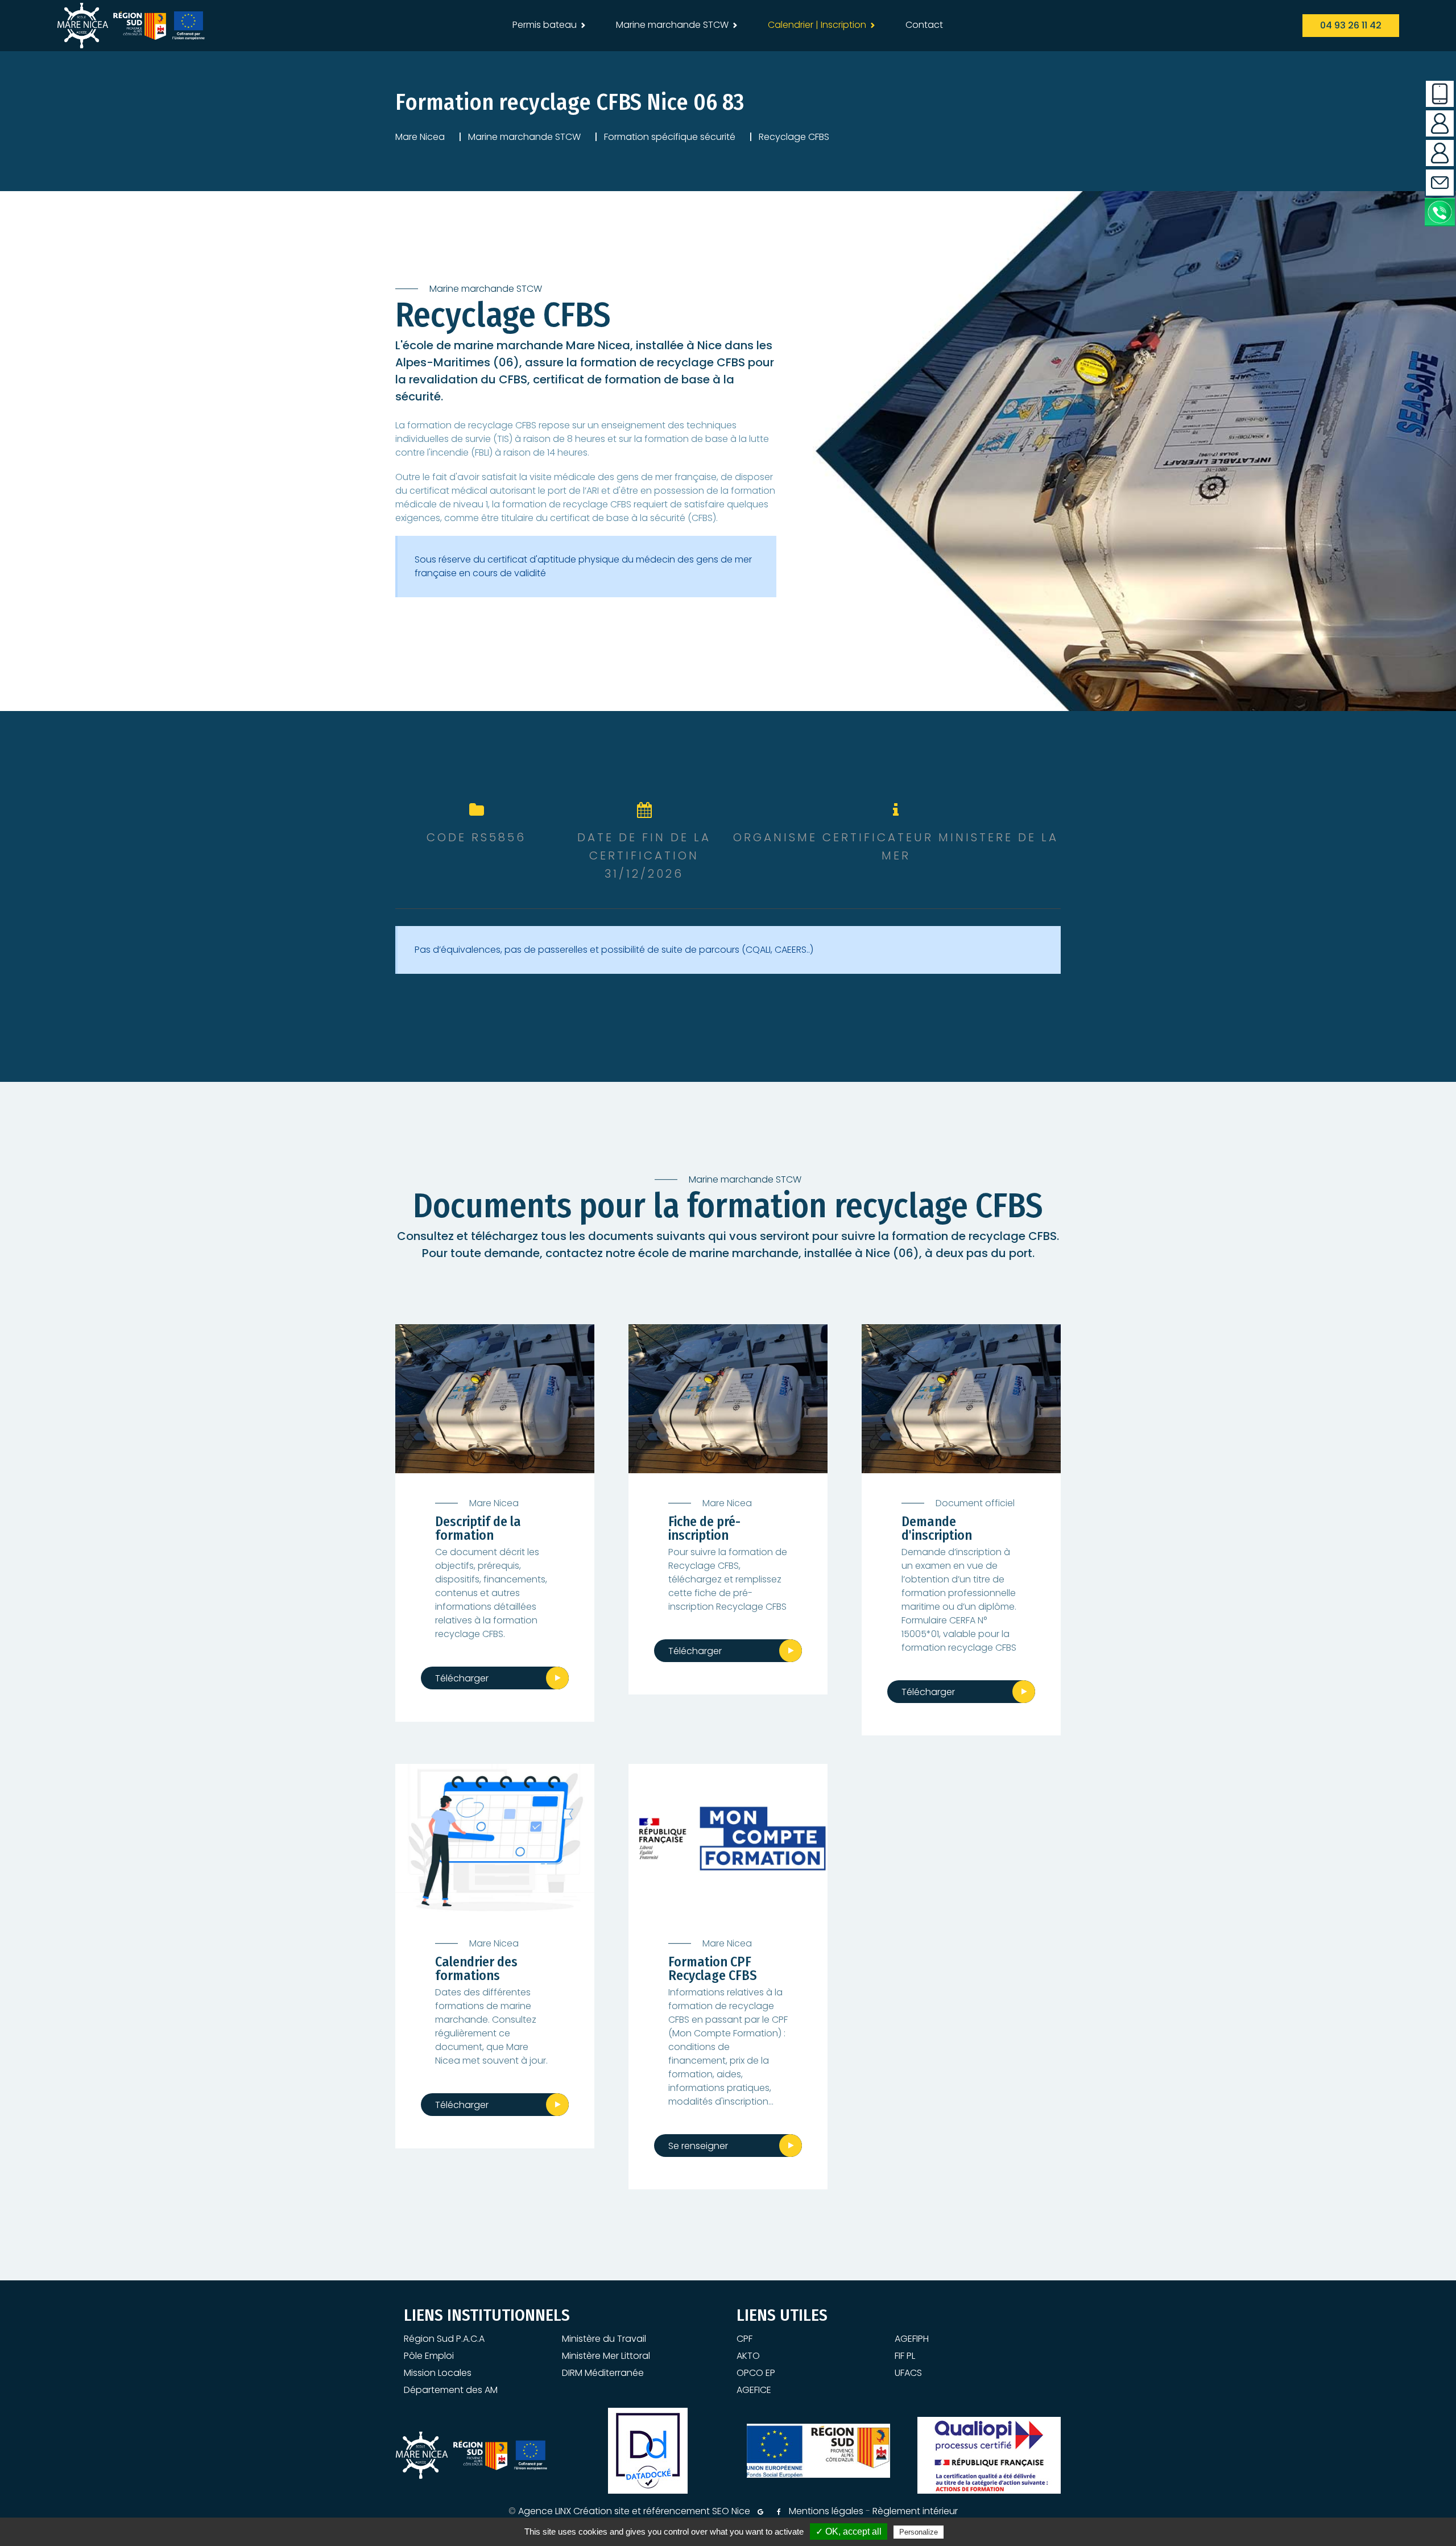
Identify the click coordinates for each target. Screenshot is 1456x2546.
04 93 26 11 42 (1351, 25)
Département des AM (451, 2390)
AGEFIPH (912, 2339)
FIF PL (905, 2356)
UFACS (908, 2373)
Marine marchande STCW (672, 25)
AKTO (748, 2356)
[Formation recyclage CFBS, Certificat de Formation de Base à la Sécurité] (495, 1399)
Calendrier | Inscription (817, 25)
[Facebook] (779, 2512)
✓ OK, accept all (849, 2531)
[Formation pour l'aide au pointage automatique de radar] (495, 1839)
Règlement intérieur (915, 2511)
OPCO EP (756, 2373)
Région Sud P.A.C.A (444, 2339)
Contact (924, 25)
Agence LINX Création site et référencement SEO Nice (634, 2511)
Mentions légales (826, 2511)
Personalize (919, 2532)
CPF (744, 2339)
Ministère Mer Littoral (606, 2356)
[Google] (760, 2512)
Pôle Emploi (429, 2356)
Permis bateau (545, 25)
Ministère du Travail (604, 2339)
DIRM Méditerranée (603, 2373)
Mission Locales (438, 2373)
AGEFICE (754, 2390)
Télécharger (462, 1678)
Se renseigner (698, 2146)
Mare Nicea (420, 137)
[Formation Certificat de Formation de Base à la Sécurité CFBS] (728, 1399)
